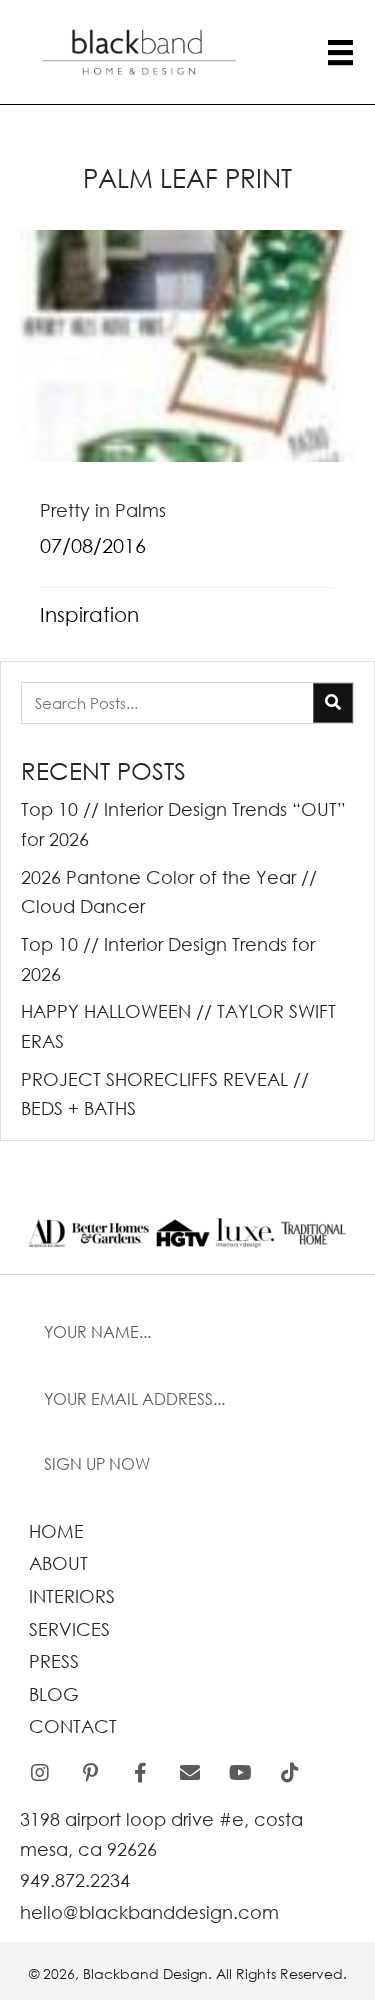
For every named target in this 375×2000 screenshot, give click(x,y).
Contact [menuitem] (73, 1726)
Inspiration (89, 614)
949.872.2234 (75, 1880)
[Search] (333, 703)
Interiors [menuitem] (72, 1596)
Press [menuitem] (54, 1661)
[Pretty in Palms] (187, 440)
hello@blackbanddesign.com (149, 1912)
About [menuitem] (58, 1563)
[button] (187, 1465)
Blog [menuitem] (54, 1694)
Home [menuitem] (56, 1531)
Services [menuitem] (69, 1629)
